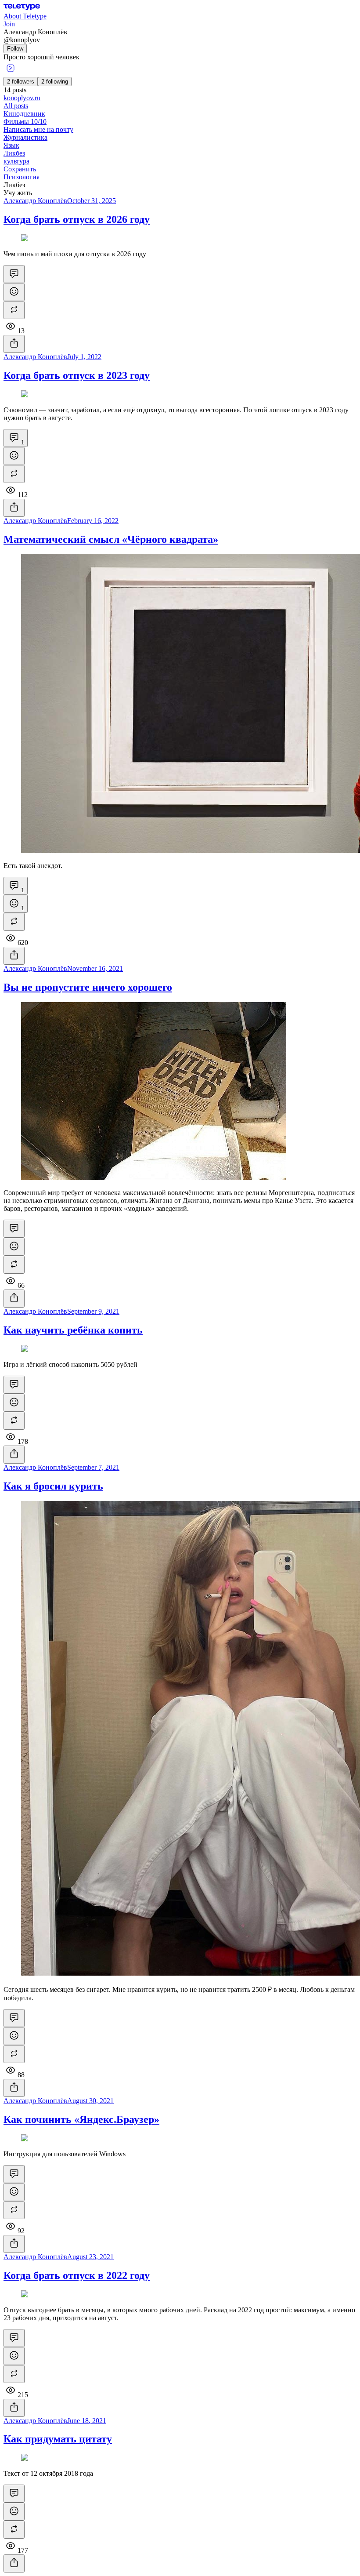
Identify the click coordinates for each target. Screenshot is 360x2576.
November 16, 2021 (95, 968)
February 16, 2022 (93, 521)
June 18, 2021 (87, 2421)
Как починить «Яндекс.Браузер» (81, 2119)
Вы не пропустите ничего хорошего (88, 987)
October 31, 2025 (92, 201)
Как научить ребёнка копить (73, 1330)
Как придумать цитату (58, 2439)
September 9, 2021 (93, 1311)
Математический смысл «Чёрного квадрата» (111, 539)
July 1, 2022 (84, 357)
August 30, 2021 (90, 2101)
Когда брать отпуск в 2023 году (77, 375)
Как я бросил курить (53, 1486)
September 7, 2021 (93, 1467)
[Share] (14, 344)
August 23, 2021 (90, 2257)
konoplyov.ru (22, 98)
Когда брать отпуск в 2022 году (77, 2275)
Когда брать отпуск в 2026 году (77, 219)
